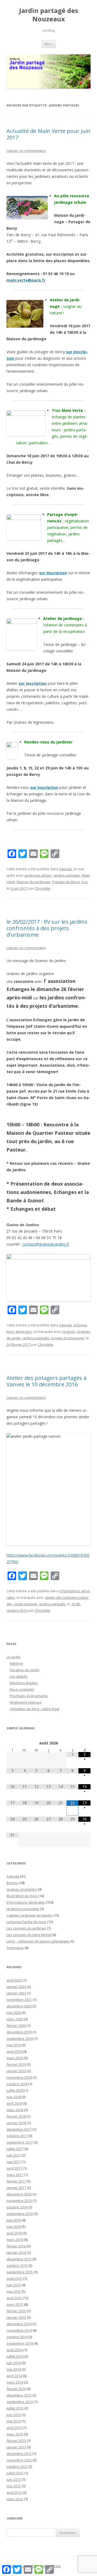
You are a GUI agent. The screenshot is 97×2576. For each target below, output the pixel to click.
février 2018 (16, 2116)
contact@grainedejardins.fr (46, 1244)
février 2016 (16, 2246)
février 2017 (16, 2181)
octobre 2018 (17, 2084)
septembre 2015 (20, 2272)
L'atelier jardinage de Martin (29, 1915)
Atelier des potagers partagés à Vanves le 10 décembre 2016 (46, 1381)
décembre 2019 (19, 2032)
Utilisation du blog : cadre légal (34, 1709)
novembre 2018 (19, 2077)
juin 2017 (14, 2155)
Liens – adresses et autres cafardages (38, 1941)
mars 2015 (15, 2304)
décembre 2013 (19, 2395)
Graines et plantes (22, 1889)
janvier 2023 (16, 1987)
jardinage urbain (38, 875)
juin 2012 (14, 2480)
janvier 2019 (16, 2071)
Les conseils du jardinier (26, 1928)
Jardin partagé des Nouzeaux (49, 15)
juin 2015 (14, 2285)
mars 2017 (15, 2175)
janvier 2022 (16, 1993)
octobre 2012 (17, 2467)
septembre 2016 (20, 2214)
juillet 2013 (15, 2408)
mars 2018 (15, 2110)
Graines (69, 1332)
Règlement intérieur (26, 1702)
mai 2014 (14, 2369)
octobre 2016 (17, 2207)
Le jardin (13, 1657)
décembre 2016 (19, 2194)
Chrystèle (42, 888)
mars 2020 (15, 2019)
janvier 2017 (16, 2188)
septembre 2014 (20, 2343)
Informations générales (26, 1902)
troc (85, 882)
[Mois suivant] (84, 1743)
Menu (49, 44)
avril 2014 (14, 2376)
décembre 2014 (19, 2324)
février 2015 (16, 2311)
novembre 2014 (19, 2330)
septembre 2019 (20, 2038)
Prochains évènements (29, 1696)
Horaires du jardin (25, 1670)
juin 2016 (14, 2220)
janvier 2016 (16, 2253)
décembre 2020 (19, 2006)
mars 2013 (15, 2434)
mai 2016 (14, 2227)
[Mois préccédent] (13, 1743)
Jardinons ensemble (23, 1909)
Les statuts (19, 1676)
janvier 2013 (16, 2447)
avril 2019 (14, 2051)
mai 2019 (14, 2045)
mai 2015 (14, 2291)
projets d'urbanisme (68, 1338)
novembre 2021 (19, 2000)
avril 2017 (14, 2168)
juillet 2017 (15, 2149)
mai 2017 (14, 2162)
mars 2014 (15, 2382)
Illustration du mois (22, 1896)
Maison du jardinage (34, 882)
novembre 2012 (19, 2460)
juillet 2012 (15, 2473)
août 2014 (14, 2350)
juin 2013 (14, 2415)
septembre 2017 (20, 2142)
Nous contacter (22, 1689)
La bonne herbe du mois (26, 1922)
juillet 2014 (15, 2356)
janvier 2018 (16, 2123)
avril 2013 (14, 2428)
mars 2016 (15, 2240)
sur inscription (53, 573)
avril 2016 (14, 2233)
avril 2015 (14, 2298)
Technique (15, 1948)
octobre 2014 (17, 2337)
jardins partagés (67, 875)
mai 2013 (14, 2421)
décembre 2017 (19, 2129)
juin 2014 (14, 2363)
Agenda (66, 869)
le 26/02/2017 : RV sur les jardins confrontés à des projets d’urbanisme (47, 928)
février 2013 (16, 2441)
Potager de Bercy (66, 882)
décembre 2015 (19, 2259)
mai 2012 (14, 2486)
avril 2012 (14, 2492)
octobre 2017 (17, 2136)
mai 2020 (14, 2013)
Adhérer (16, 1663)
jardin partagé (26, 1604)
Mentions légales (24, 1683)
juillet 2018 (15, 2090)
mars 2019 (15, 2058)
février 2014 (16, 2389)
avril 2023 (14, 1980)
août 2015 (14, 2278)
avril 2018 (14, 2103)
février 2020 (16, 2026)
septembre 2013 (20, 2402)
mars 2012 (15, 2499)
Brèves (12, 1883)
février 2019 (16, 2064)
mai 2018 (14, 2097)
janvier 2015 (16, 2317)
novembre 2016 (19, 2201)
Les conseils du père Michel (29, 1935)
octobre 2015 (17, 2265)
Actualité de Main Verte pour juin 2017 (48, 134)
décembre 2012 (19, 2454)
